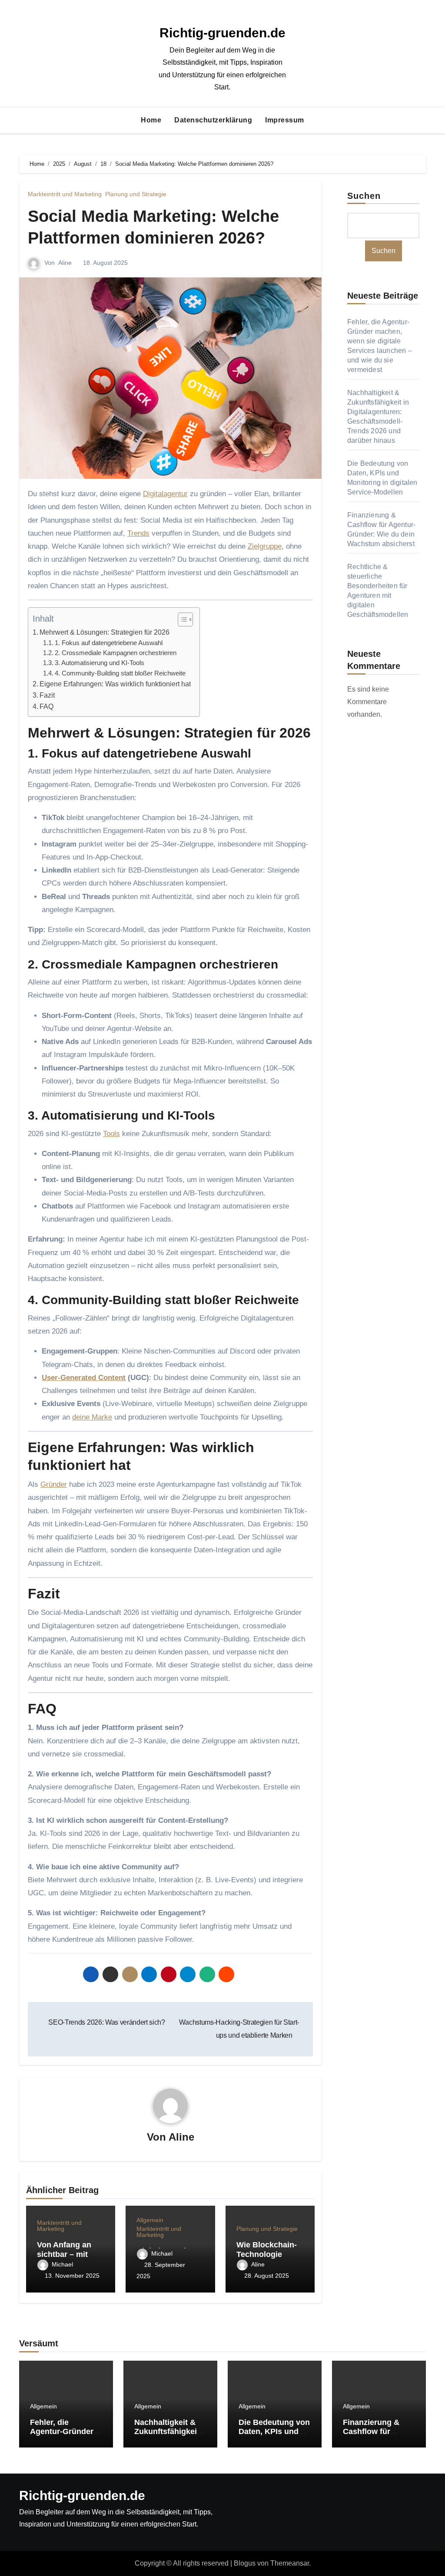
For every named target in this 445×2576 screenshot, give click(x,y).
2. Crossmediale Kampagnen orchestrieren (116, 653)
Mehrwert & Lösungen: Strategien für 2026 (105, 632)
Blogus (245, 2563)
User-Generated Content (84, 1378)
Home (151, 120)
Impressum (285, 120)
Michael (62, 2264)
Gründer (54, 1484)
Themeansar (290, 2563)
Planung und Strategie (136, 194)
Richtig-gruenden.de (222, 33)
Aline (65, 263)
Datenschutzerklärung (213, 120)
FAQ (46, 706)
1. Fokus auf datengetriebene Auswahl (109, 643)
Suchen (364, 196)
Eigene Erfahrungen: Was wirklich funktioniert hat (115, 684)
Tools (111, 1134)
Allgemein (150, 2220)
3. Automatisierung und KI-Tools (100, 663)
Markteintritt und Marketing (65, 194)
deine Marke (92, 1417)
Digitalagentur (165, 494)
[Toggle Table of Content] (181, 619)
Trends (138, 533)
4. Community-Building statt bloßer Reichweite (120, 673)
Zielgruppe (265, 546)
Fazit (47, 695)
